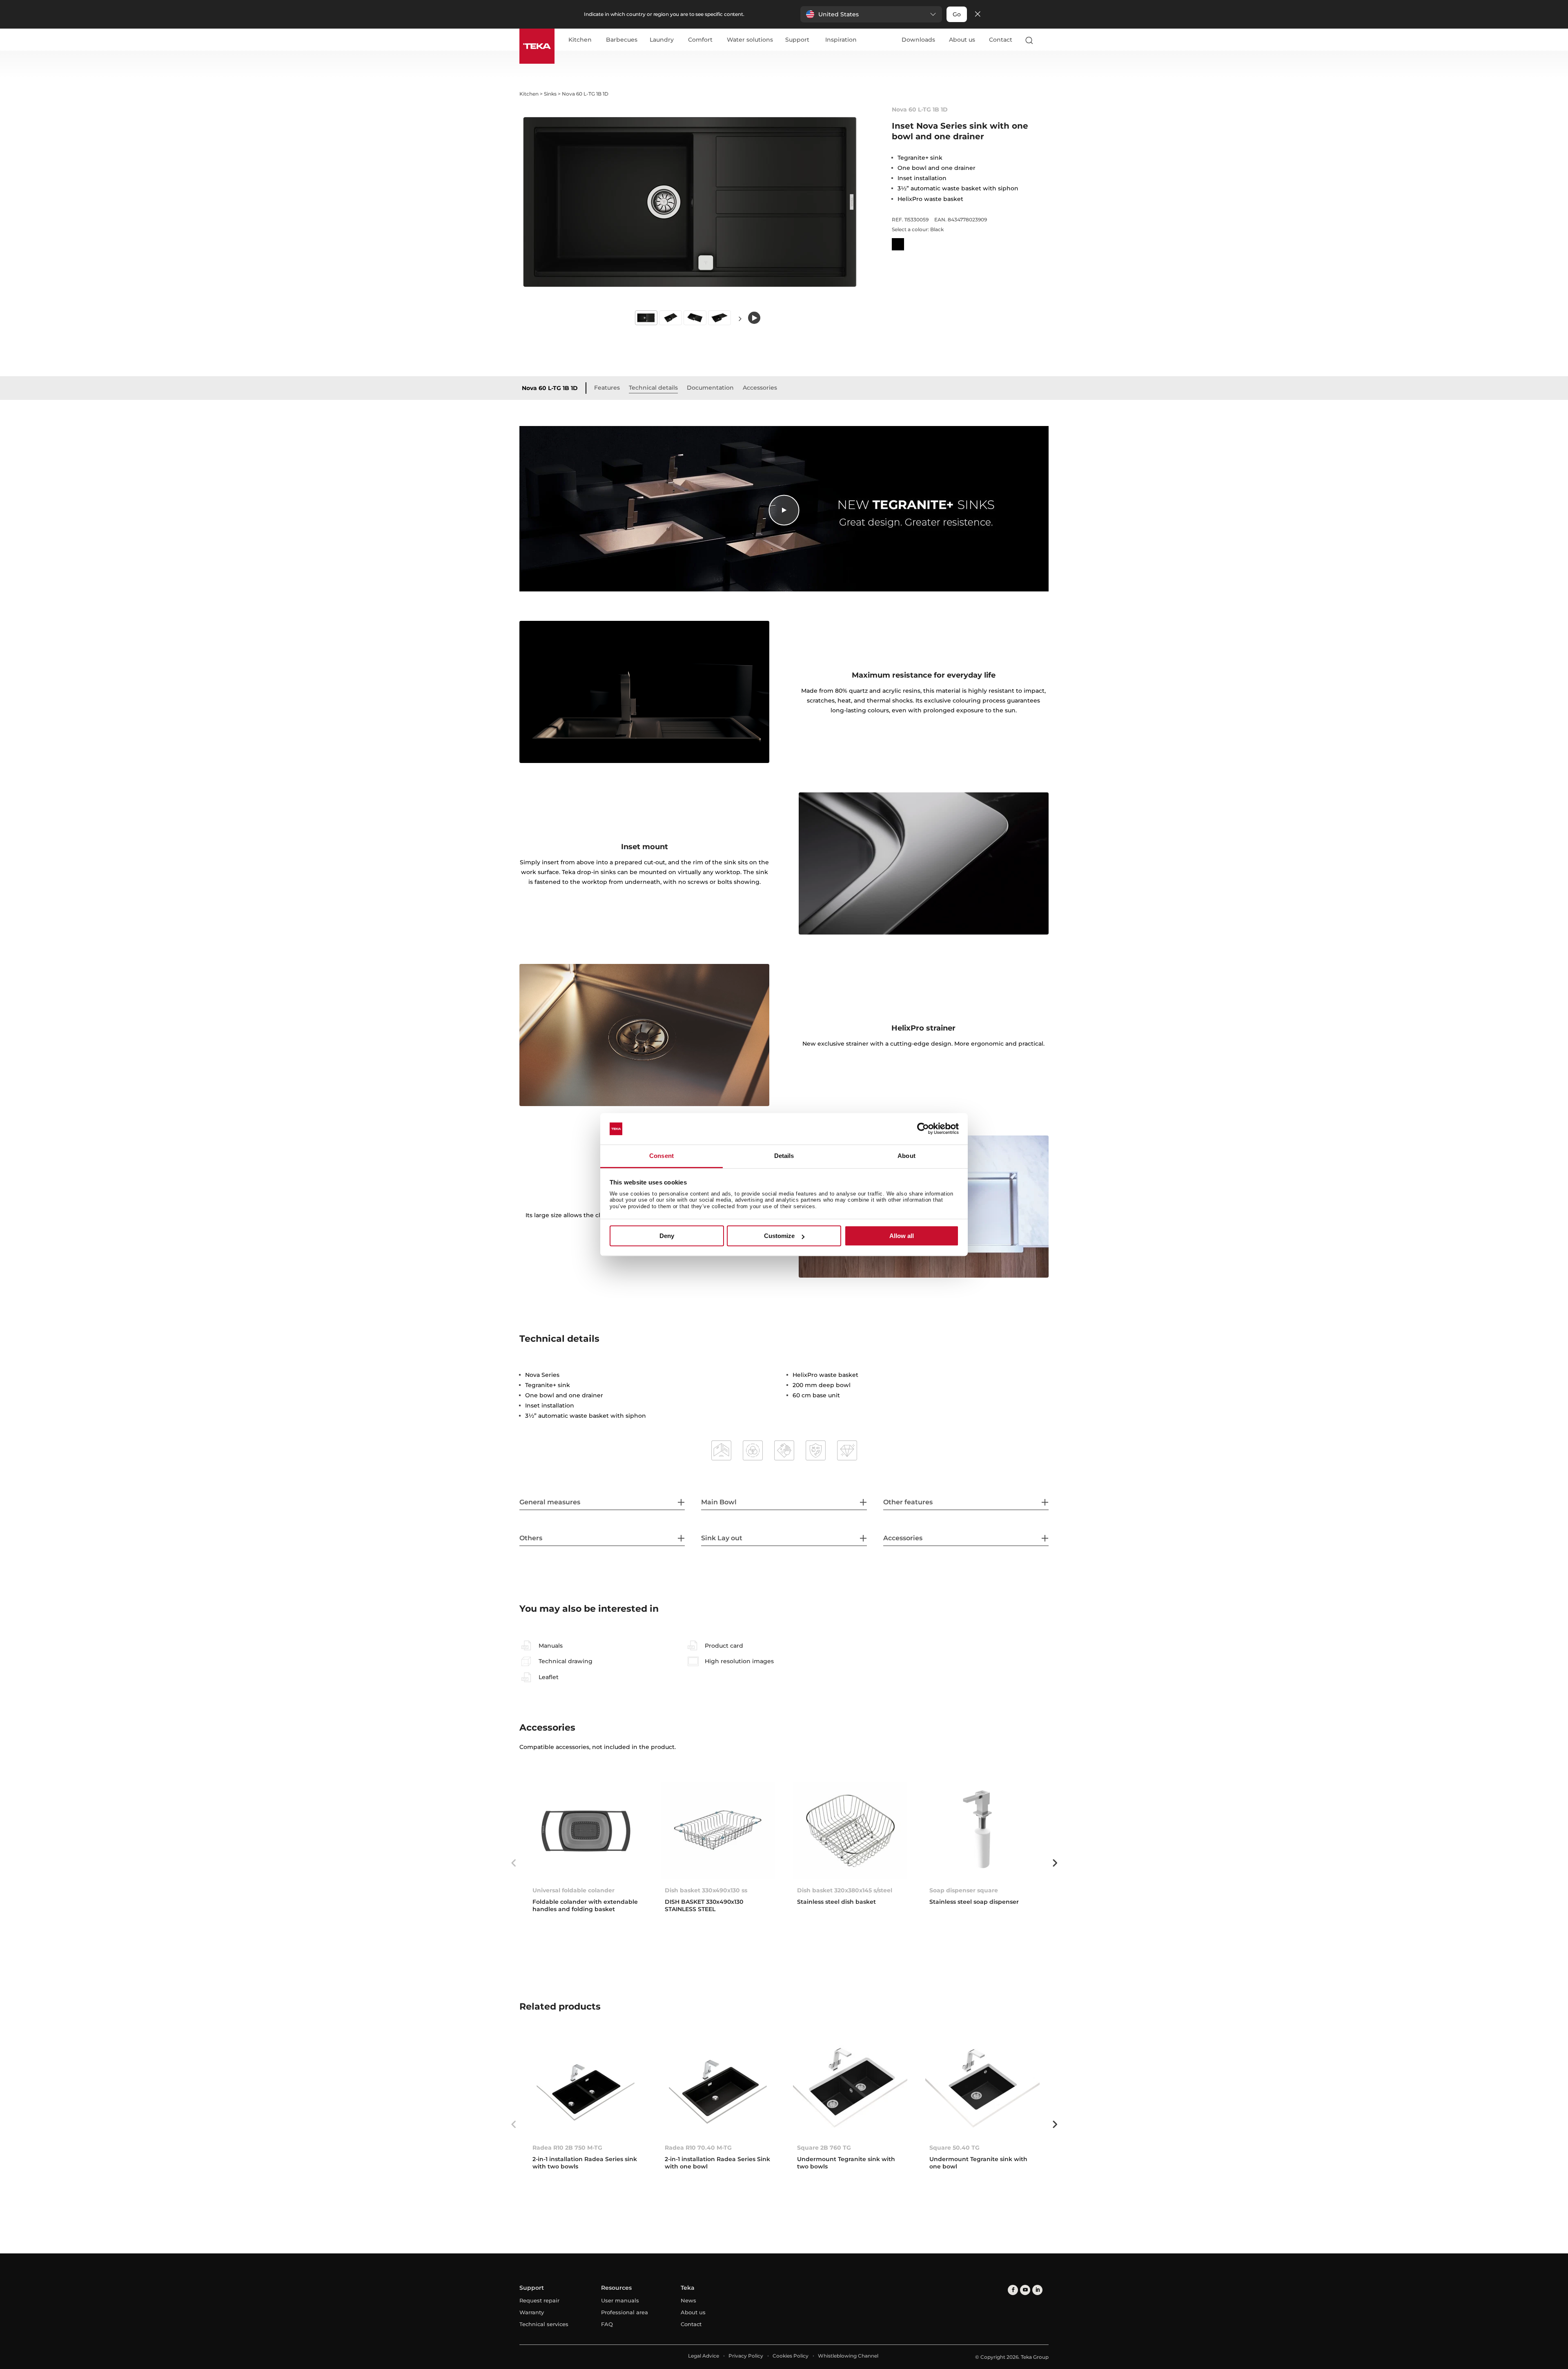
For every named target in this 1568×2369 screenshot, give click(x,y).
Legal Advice (704, 2356)
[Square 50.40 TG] (982, 2088)
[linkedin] (1037, 2290)
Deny (667, 1236)
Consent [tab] (661, 1156)
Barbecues (622, 40)
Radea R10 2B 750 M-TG (567, 2148)
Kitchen (580, 40)
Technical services (544, 2324)
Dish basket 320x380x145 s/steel (845, 1890)
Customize (779, 1236)
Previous (513, 1863)
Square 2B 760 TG (824, 2148)
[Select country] (1045, 40)
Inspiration (841, 40)
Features (607, 388)
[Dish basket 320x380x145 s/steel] (850, 1830)
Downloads (918, 40)
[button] (871, 14)
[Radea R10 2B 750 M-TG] (586, 2088)
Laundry (662, 40)
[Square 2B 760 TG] (850, 2088)
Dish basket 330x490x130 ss (706, 1890)
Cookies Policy (791, 2356)
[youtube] (1025, 2290)
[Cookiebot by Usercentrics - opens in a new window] (923, 1129)
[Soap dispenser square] (982, 1830)
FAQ (607, 2324)
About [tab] (906, 1156)
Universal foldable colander (574, 1890)
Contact (1001, 40)
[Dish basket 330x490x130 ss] (718, 1830)
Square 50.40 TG (954, 2148)
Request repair (539, 2300)
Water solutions (750, 40)
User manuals (620, 2300)
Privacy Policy (746, 2356)
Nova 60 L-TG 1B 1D (550, 388)
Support (797, 40)
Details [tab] (784, 1156)
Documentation (710, 388)
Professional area (625, 2312)
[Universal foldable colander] (586, 1830)
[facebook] (1013, 2290)
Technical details (653, 388)
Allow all (902, 1236)
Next (740, 318)
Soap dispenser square (964, 1890)
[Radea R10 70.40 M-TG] (718, 2088)
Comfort (700, 40)
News (688, 2300)
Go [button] (957, 14)
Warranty (532, 2312)
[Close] (978, 14)
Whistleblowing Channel (848, 2356)
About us (962, 40)
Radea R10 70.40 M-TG (698, 2148)
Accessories (760, 388)
